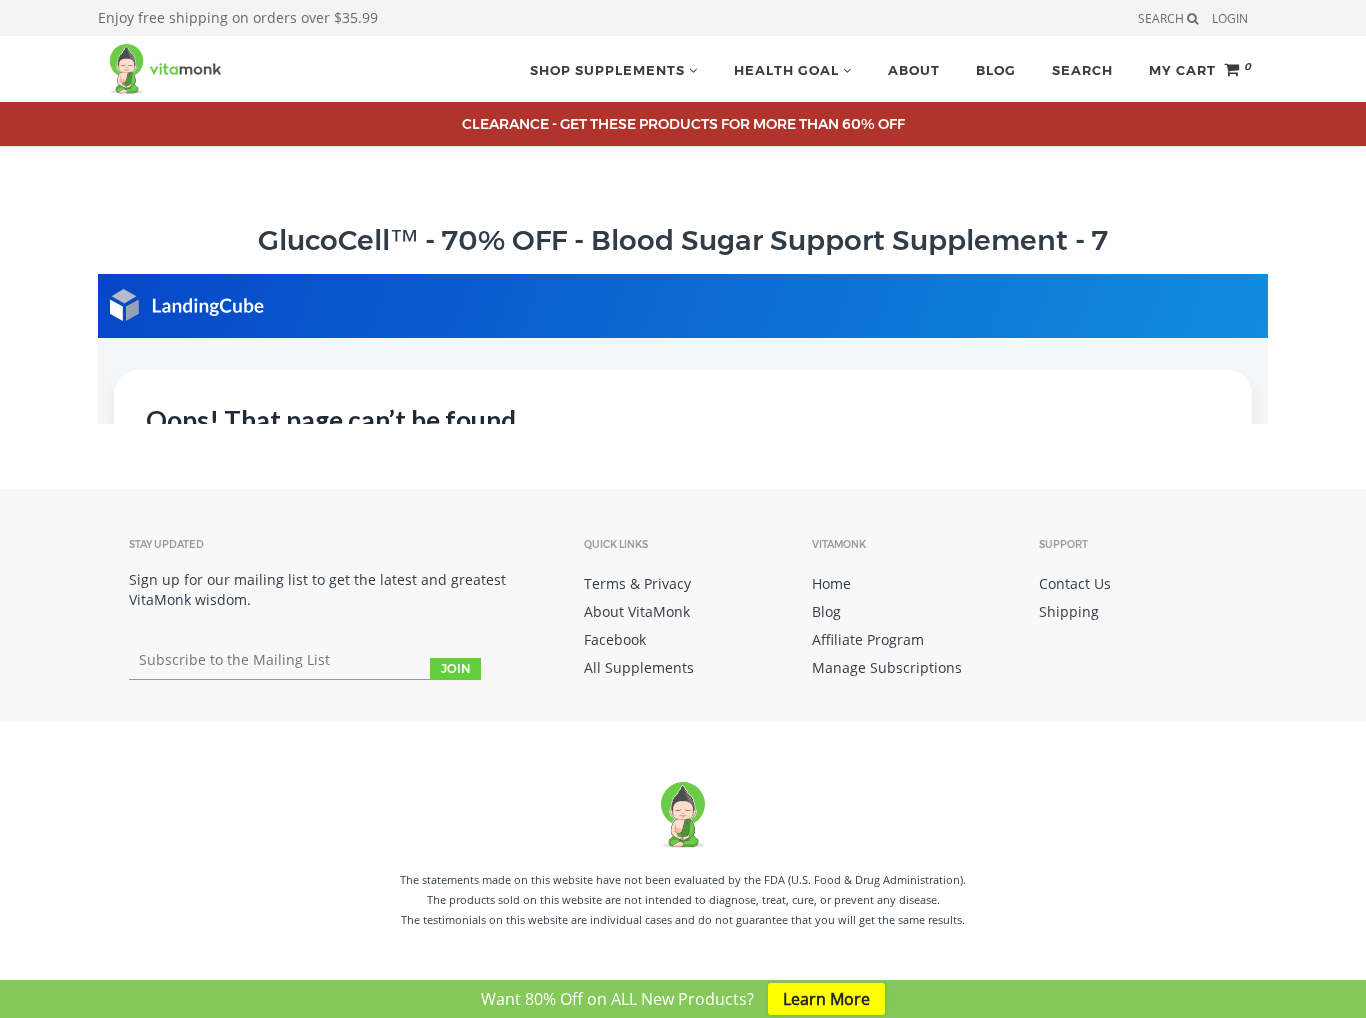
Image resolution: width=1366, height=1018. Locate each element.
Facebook (615, 639)
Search (1082, 70)
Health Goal (788, 70)
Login (1230, 18)
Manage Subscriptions (887, 667)
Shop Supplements (609, 70)
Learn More (826, 999)
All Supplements (639, 667)
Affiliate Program (868, 639)
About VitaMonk (637, 611)
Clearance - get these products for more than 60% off (683, 124)
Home (831, 583)
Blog (996, 70)
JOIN (455, 668)
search (1162, 18)
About (914, 70)
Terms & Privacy (637, 583)
